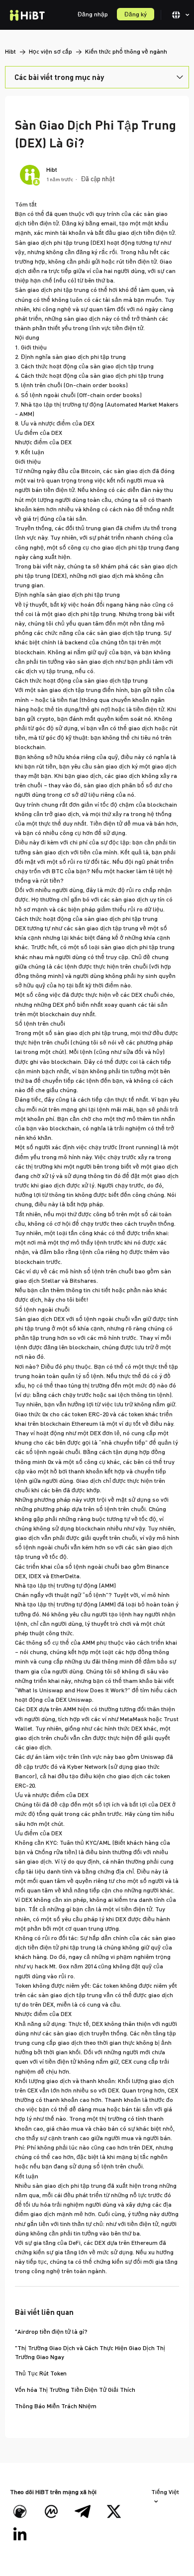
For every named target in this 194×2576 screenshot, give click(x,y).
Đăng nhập (93, 14)
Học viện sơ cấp (51, 51)
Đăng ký (136, 14)
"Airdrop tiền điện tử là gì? (51, 2332)
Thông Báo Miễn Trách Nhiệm (56, 2406)
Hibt (10, 51)
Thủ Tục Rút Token (41, 2373)
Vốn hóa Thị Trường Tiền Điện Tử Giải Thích (75, 2390)
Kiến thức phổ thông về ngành (126, 51)
